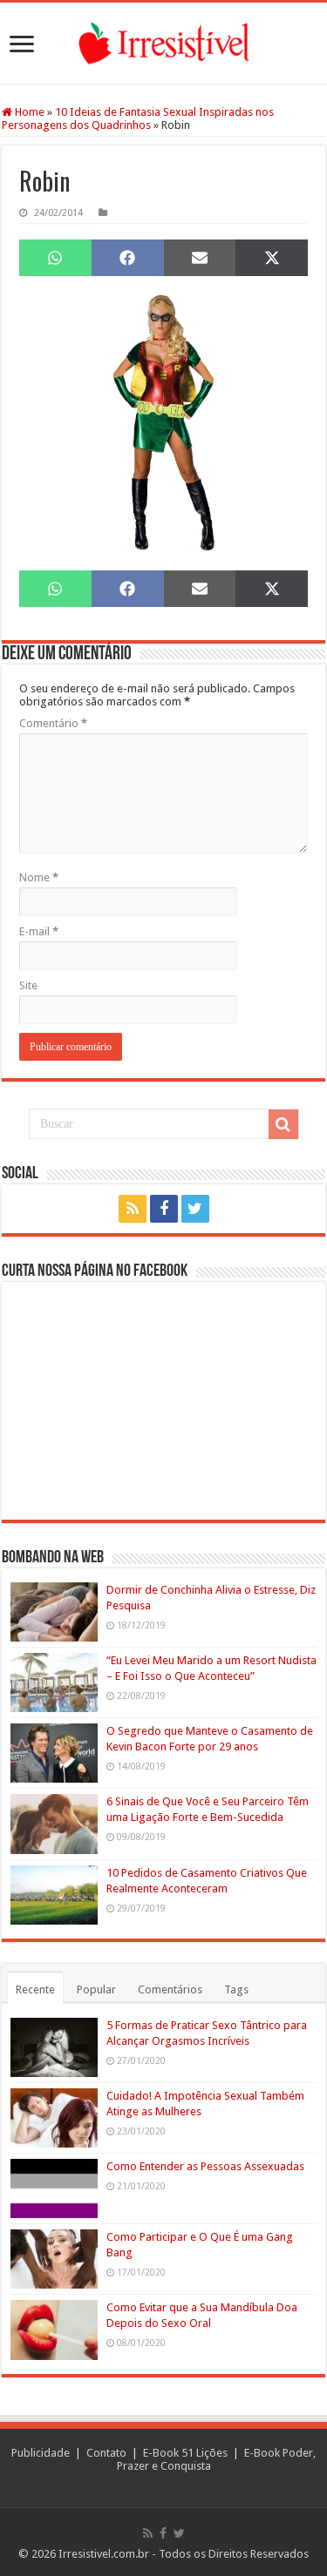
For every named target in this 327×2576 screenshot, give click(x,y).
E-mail (39, 931)
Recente (35, 1989)
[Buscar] (283, 1124)
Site (28, 985)
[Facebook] (164, 1209)
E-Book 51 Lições (185, 2453)
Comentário (53, 723)
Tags (236, 1989)
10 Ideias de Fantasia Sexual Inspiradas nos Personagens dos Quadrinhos (138, 118)
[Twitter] (195, 1209)
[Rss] (133, 1209)
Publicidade (41, 2453)
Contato (106, 2453)
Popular (96, 1989)
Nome (39, 877)
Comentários (170, 1989)
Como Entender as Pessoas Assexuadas (205, 2166)
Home (28, 112)
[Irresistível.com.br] (163, 43)
